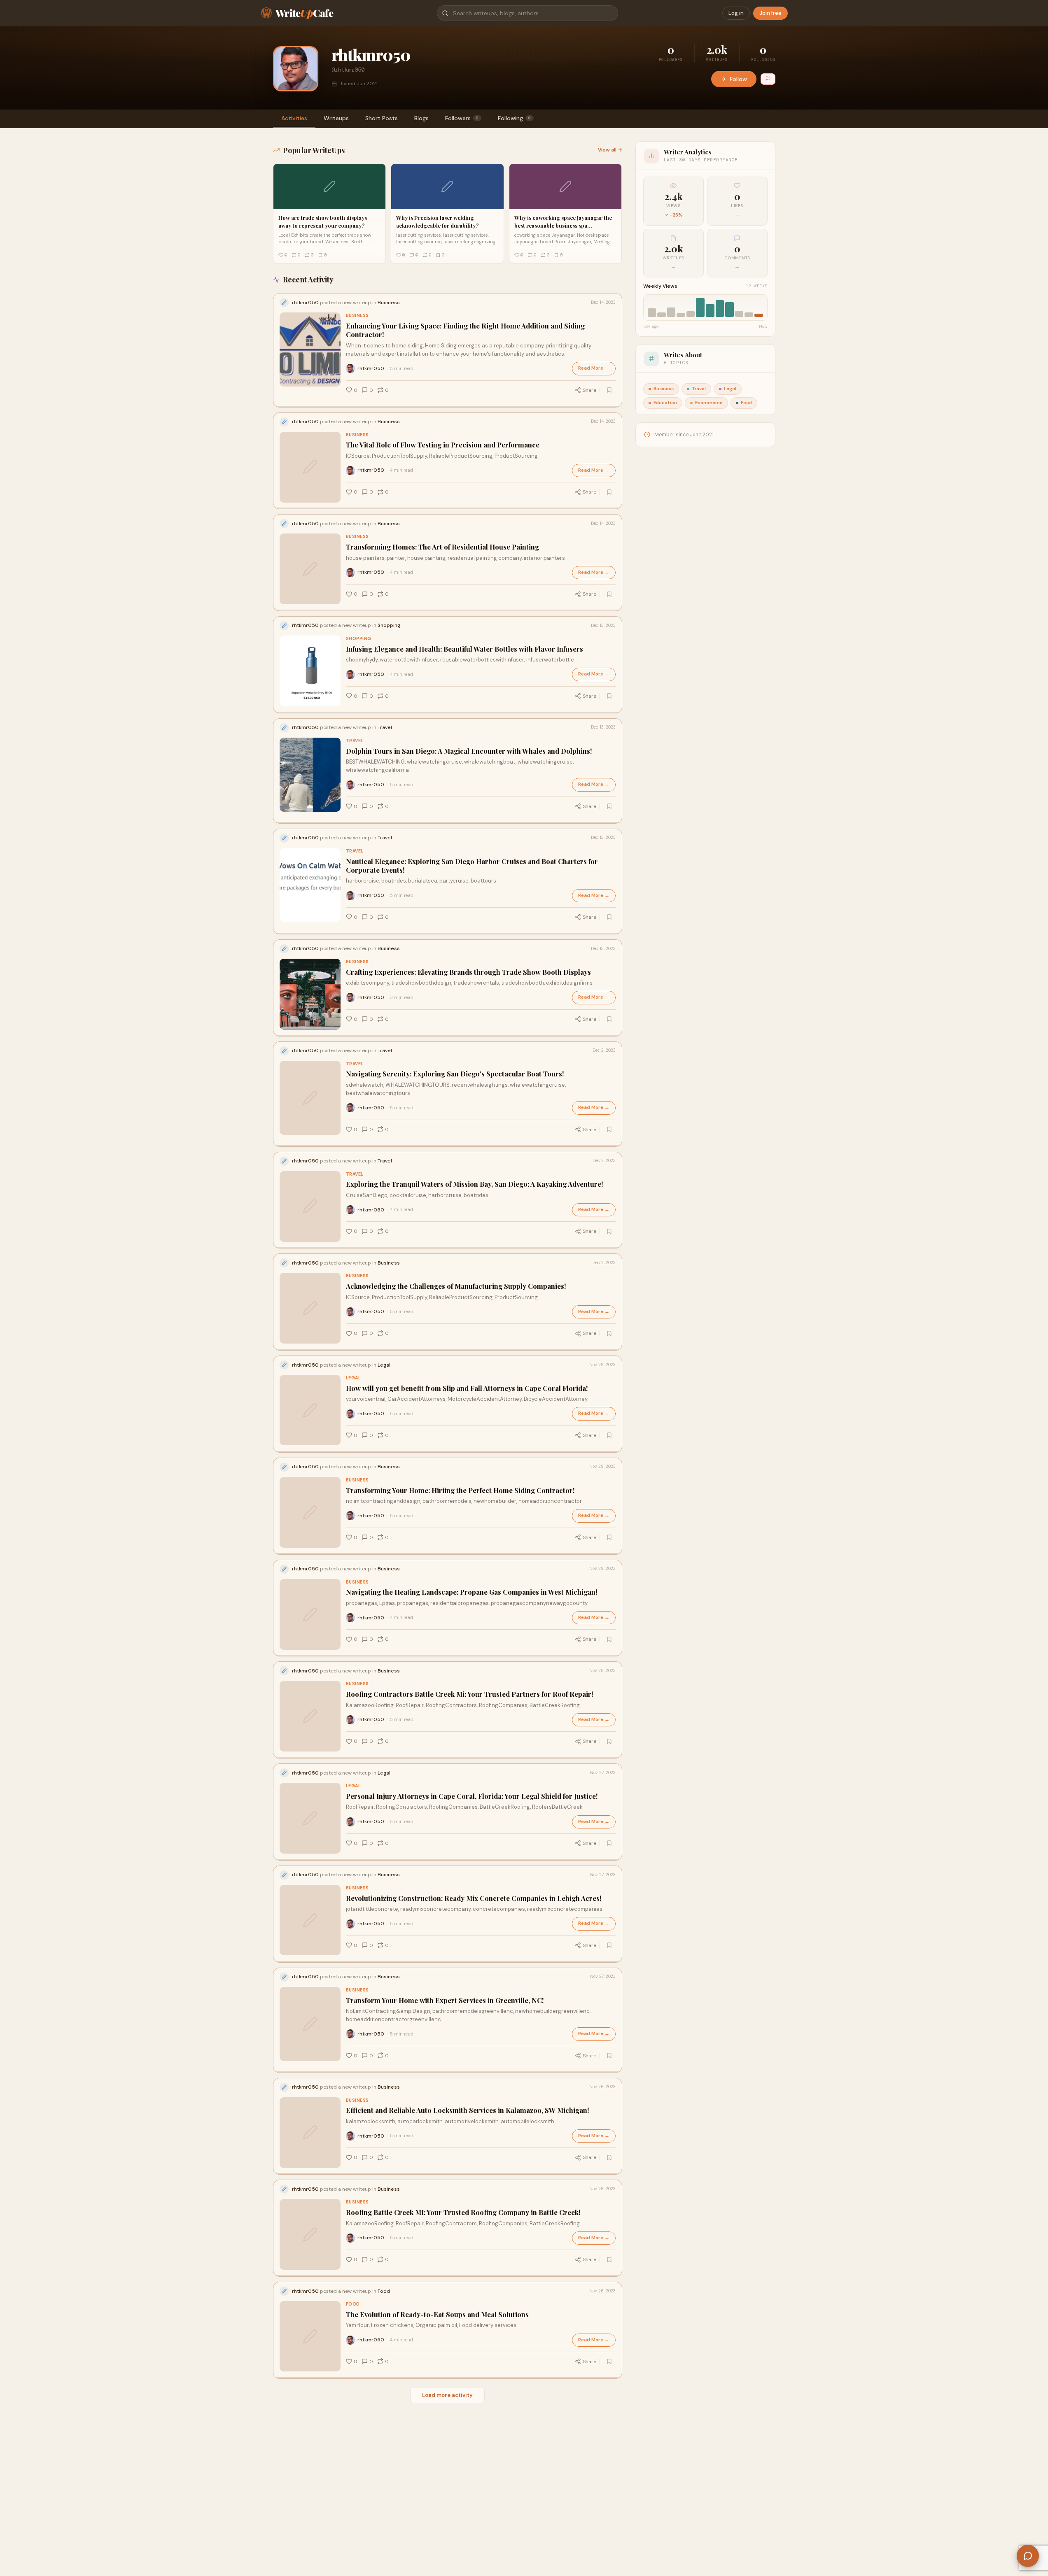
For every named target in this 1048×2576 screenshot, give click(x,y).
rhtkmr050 (371, 368)
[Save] (609, 390)
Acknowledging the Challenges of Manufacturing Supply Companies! (456, 1286)
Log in (736, 13)
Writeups (336, 118)
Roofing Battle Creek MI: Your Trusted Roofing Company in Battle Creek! (463, 2212)
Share (589, 390)
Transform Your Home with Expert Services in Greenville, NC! (445, 2000)
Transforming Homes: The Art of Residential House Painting (442, 547)
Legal (354, 1378)
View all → (610, 150)
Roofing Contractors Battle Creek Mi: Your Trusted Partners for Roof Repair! (470, 1694)
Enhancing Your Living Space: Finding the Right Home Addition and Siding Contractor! (465, 330)
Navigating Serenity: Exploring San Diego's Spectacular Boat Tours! (455, 1074)
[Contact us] (1028, 2556)
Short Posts (382, 118)
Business (357, 316)
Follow (738, 79)
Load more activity (447, 2395)
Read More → (594, 368)
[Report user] (768, 79)
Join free (770, 13)
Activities (294, 118)
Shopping (359, 639)
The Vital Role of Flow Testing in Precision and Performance (443, 445)
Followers (462, 118)
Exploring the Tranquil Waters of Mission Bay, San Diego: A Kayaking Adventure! (475, 1184)
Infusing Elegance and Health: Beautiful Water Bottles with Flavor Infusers (464, 649)
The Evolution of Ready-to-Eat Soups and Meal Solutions (437, 2314)
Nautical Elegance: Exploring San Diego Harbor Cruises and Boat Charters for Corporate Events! (472, 866)
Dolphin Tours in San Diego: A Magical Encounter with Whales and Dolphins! (469, 751)
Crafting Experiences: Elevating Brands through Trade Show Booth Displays (468, 972)
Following (514, 118)
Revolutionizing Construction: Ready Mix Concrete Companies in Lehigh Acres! (474, 1898)
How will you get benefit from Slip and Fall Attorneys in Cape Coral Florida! (467, 1388)
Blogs (421, 118)
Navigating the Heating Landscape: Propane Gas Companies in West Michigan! (472, 1592)
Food (353, 2304)
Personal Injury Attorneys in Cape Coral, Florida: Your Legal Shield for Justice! (472, 1796)
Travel (355, 741)
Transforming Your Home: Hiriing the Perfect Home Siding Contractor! (460, 1490)
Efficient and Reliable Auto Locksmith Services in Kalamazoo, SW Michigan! (468, 2110)
